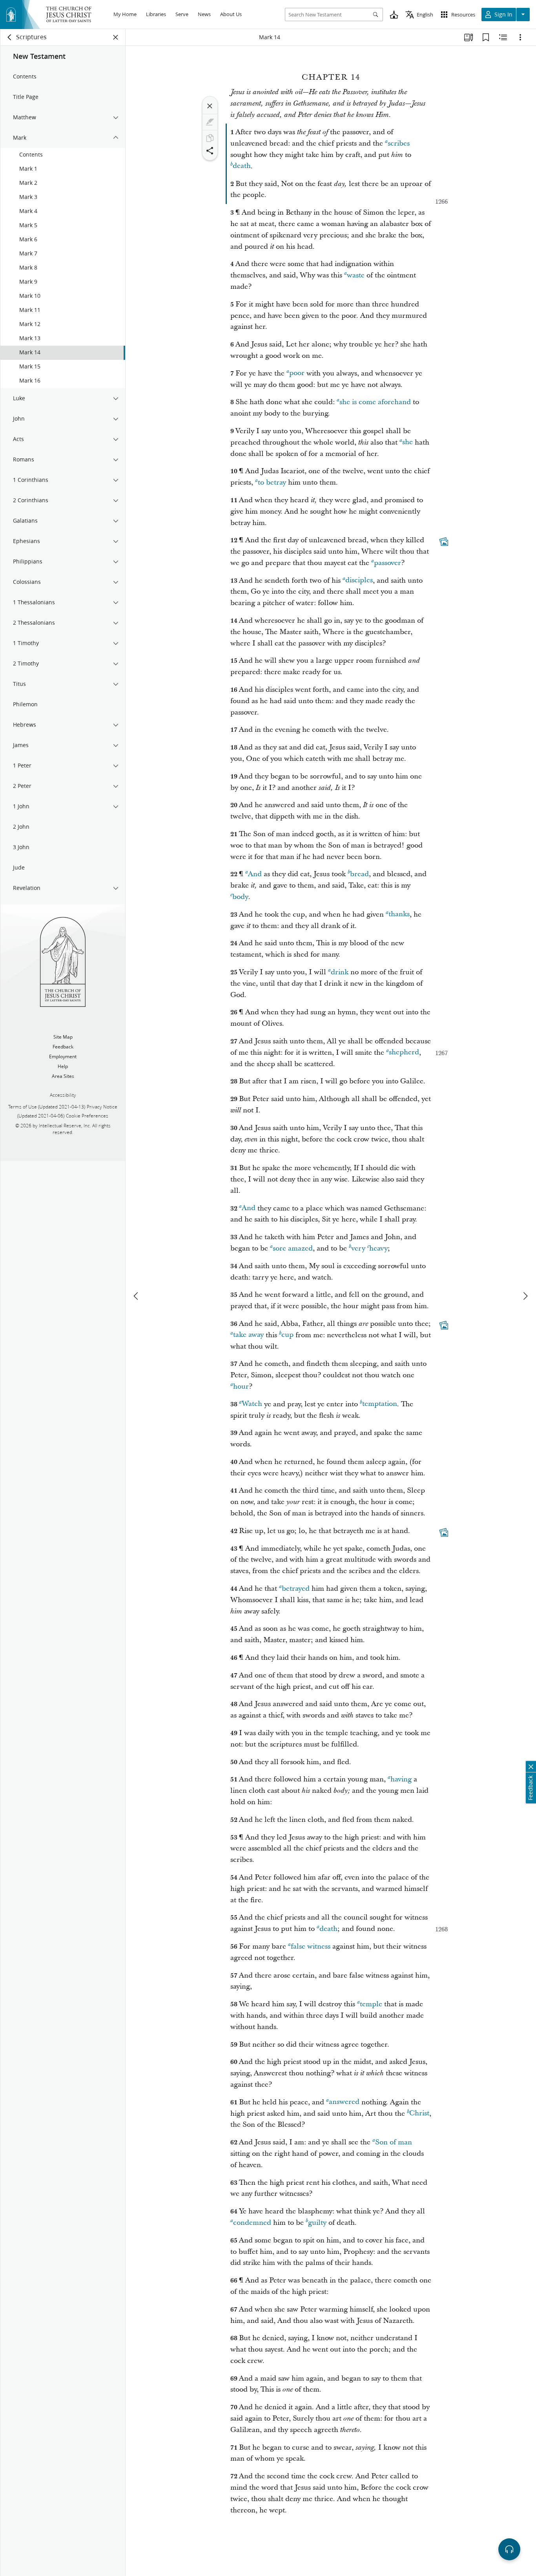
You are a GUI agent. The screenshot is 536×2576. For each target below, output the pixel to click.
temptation (380, 1404)
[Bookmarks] (486, 37)
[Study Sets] (469, 37)
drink (340, 972)
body (240, 897)
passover (387, 563)
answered (344, 2102)
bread (359, 874)
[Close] (210, 106)
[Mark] (210, 122)
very (358, 1248)
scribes (399, 143)
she (407, 442)
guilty (317, 2223)
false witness (311, 1946)
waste (356, 275)
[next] (525, 1296)
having (401, 1779)
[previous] (137, 1296)
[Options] (520, 37)
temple (371, 2004)
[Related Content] (503, 37)
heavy (378, 1248)
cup (287, 1335)
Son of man (394, 2142)
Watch (252, 1404)
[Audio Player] (509, 2549)
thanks (399, 914)
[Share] (210, 151)
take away (248, 1335)
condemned (252, 2223)
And (255, 874)
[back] (10, 37)
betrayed (296, 1589)
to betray (272, 482)
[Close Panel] (116, 37)
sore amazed (293, 1248)
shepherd (404, 1053)
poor (297, 373)
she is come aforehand (375, 402)
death (242, 166)
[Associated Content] (444, 542)
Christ (419, 2114)
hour (241, 1386)
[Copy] (210, 138)
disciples (359, 581)
